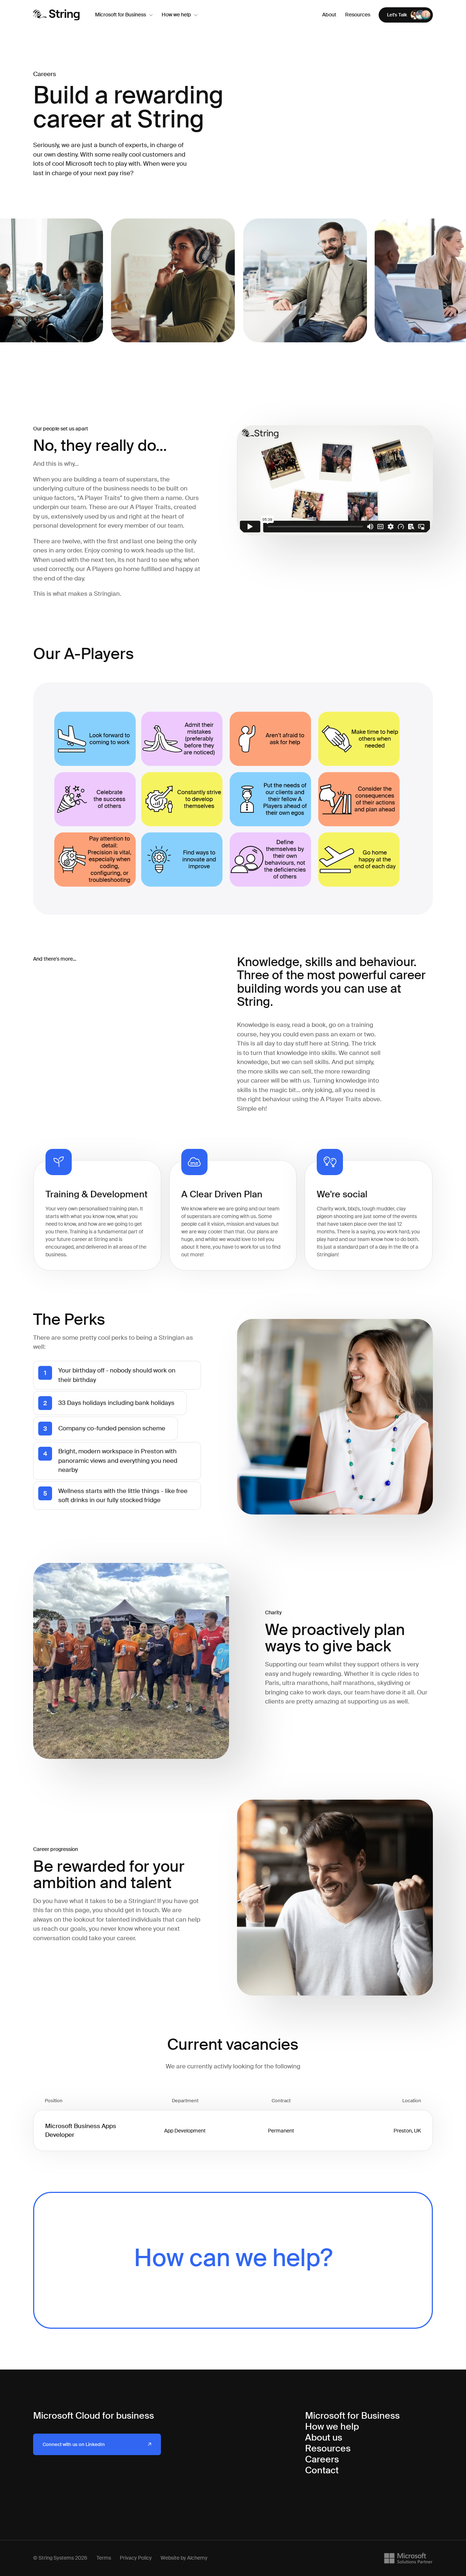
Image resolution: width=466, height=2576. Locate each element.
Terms (104, 2558)
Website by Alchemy (184, 2558)
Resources (358, 15)
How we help (176, 15)
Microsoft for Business (121, 15)
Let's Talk (397, 15)
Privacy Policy (136, 2558)
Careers (322, 2459)
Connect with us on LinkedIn (74, 2444)
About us (324, 2437)
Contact (322, 2470)
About (329, 15)
